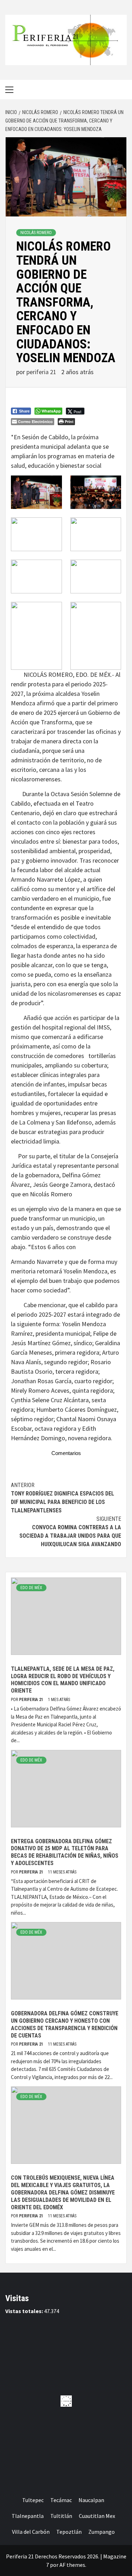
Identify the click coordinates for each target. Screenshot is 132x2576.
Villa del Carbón (31, 2532)
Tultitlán (61, 2516)
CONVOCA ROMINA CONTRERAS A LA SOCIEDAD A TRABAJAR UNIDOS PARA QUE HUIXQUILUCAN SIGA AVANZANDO (70, 1532)
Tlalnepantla (28, 2516)
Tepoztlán (69, 2532)
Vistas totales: (25, 2311)
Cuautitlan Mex (97, 2516)
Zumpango (102, 2532)
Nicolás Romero (36, 233)
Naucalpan (91, 2500)
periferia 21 (42, 372)
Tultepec (33, 2500)
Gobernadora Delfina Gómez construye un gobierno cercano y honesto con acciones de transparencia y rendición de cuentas (65, 2024)
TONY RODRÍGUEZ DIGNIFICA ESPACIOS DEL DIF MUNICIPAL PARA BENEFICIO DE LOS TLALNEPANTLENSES (62, 1498)
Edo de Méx (31, 1588)
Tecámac (61, 2500)
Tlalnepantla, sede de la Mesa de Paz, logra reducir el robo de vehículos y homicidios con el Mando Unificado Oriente (63, 1680)
